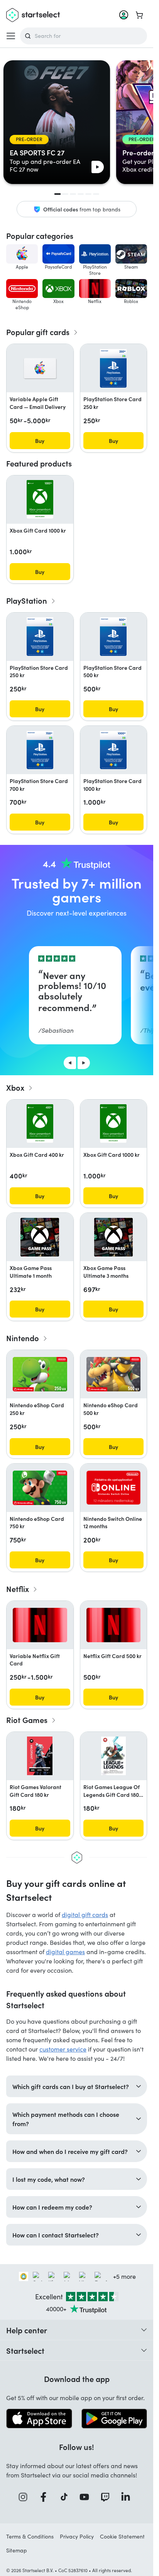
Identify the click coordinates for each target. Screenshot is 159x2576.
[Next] (84, 1063)
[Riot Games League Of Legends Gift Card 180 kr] (113, 1756)
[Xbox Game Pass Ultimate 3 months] (113, 1237)
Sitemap (17, 2550)
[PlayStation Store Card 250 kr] (113, 368)
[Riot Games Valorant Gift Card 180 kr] (40, 1756)
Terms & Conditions (30, 2536)
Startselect (25, 2350)
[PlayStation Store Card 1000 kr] (113, 750)
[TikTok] (67, 2497)
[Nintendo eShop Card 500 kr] (114, 1374)
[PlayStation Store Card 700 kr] (40, 750)
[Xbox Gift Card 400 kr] (40, 1124)
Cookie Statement (122, 2536)
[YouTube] (87, 2497)
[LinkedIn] (128, 2497)
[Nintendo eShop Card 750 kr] (40, 1488)
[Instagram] (25, 2497)
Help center (27, 2330)
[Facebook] (46, 2497)
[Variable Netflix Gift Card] (40, 1625)
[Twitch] (108, 2497)
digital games (65, 1952)
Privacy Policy (77, 2536)
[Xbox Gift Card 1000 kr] (40, 499)
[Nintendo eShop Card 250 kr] (40, 1374)
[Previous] (70, 1063)
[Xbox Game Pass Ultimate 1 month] (40, 1237)
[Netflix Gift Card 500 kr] (114, 1625)
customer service (63, 2049)
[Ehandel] (24, 2276)
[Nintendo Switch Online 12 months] (114, 1488)
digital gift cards (85, 1915)
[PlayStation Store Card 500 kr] (113, 637)
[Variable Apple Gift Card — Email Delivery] (40, 368)
